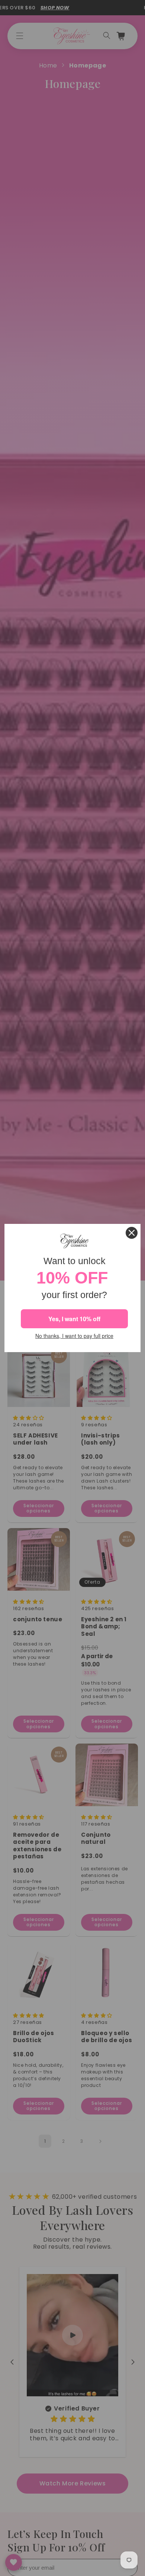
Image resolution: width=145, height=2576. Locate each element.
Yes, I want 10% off (74, 1319)
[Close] (132, 1233)
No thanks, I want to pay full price (74, 1336)
